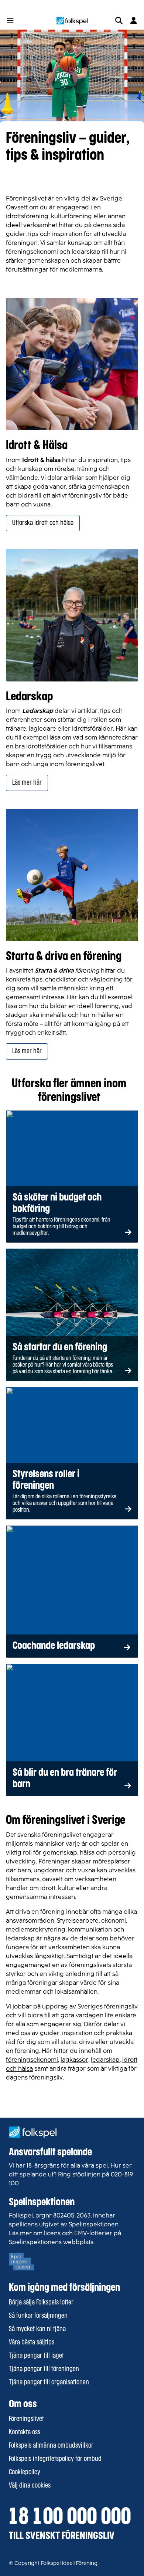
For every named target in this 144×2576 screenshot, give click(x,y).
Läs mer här (27, 783)
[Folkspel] (72, 21)
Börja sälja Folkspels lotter (41, 2303)
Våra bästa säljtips (32, 2343)
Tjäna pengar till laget (36, 2356)
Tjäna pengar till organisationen (49, 2383)
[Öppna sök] (119, 21)
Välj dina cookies (30, 2486)
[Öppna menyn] (10, 21)
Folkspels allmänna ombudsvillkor (51, 2446)
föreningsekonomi (32, 2060)
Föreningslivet (26, 2419)
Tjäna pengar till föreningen (44, 2369)
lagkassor (74, 2060)
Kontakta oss (25, 2432)
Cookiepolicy (25, 2472)
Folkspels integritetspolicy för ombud (55, 2459)
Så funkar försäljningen (38, 2316)
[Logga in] (134, 21)
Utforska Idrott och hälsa (43, 523)
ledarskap (105, 2060)
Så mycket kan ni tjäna (37, 2329)
